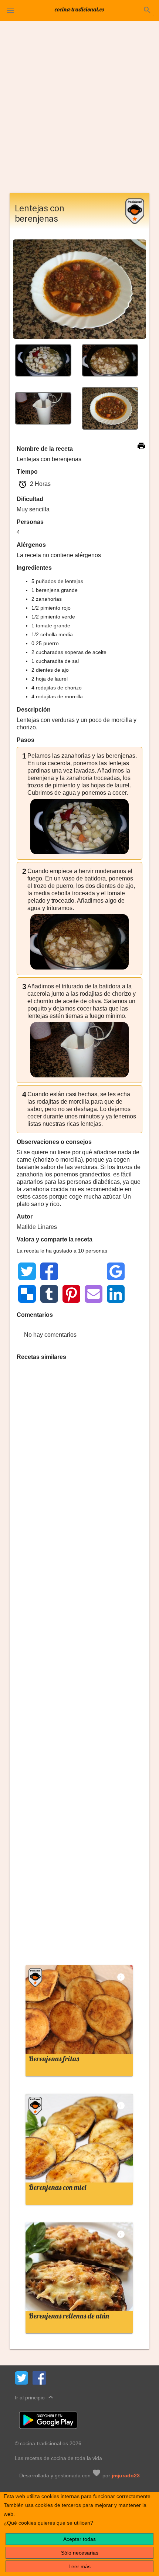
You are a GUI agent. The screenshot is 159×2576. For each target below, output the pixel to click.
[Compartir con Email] (94, 1294)
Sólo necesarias (80, 2553)
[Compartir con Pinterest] (71, 1294)
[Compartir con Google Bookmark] (116, 1271)
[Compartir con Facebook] (49, 1271)
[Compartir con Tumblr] (49, 1294)
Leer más (79, 2566)
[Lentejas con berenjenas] (43, 360)
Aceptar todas (79, 2539)
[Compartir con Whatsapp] (71, 1271)
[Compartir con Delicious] (27, 1294)
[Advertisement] (79, 110)
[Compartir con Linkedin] (116, 1294)
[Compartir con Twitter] (27, 1271)
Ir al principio (35, 2397)
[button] (10, 10)
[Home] (79, 9)
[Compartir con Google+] (94, 1271)
